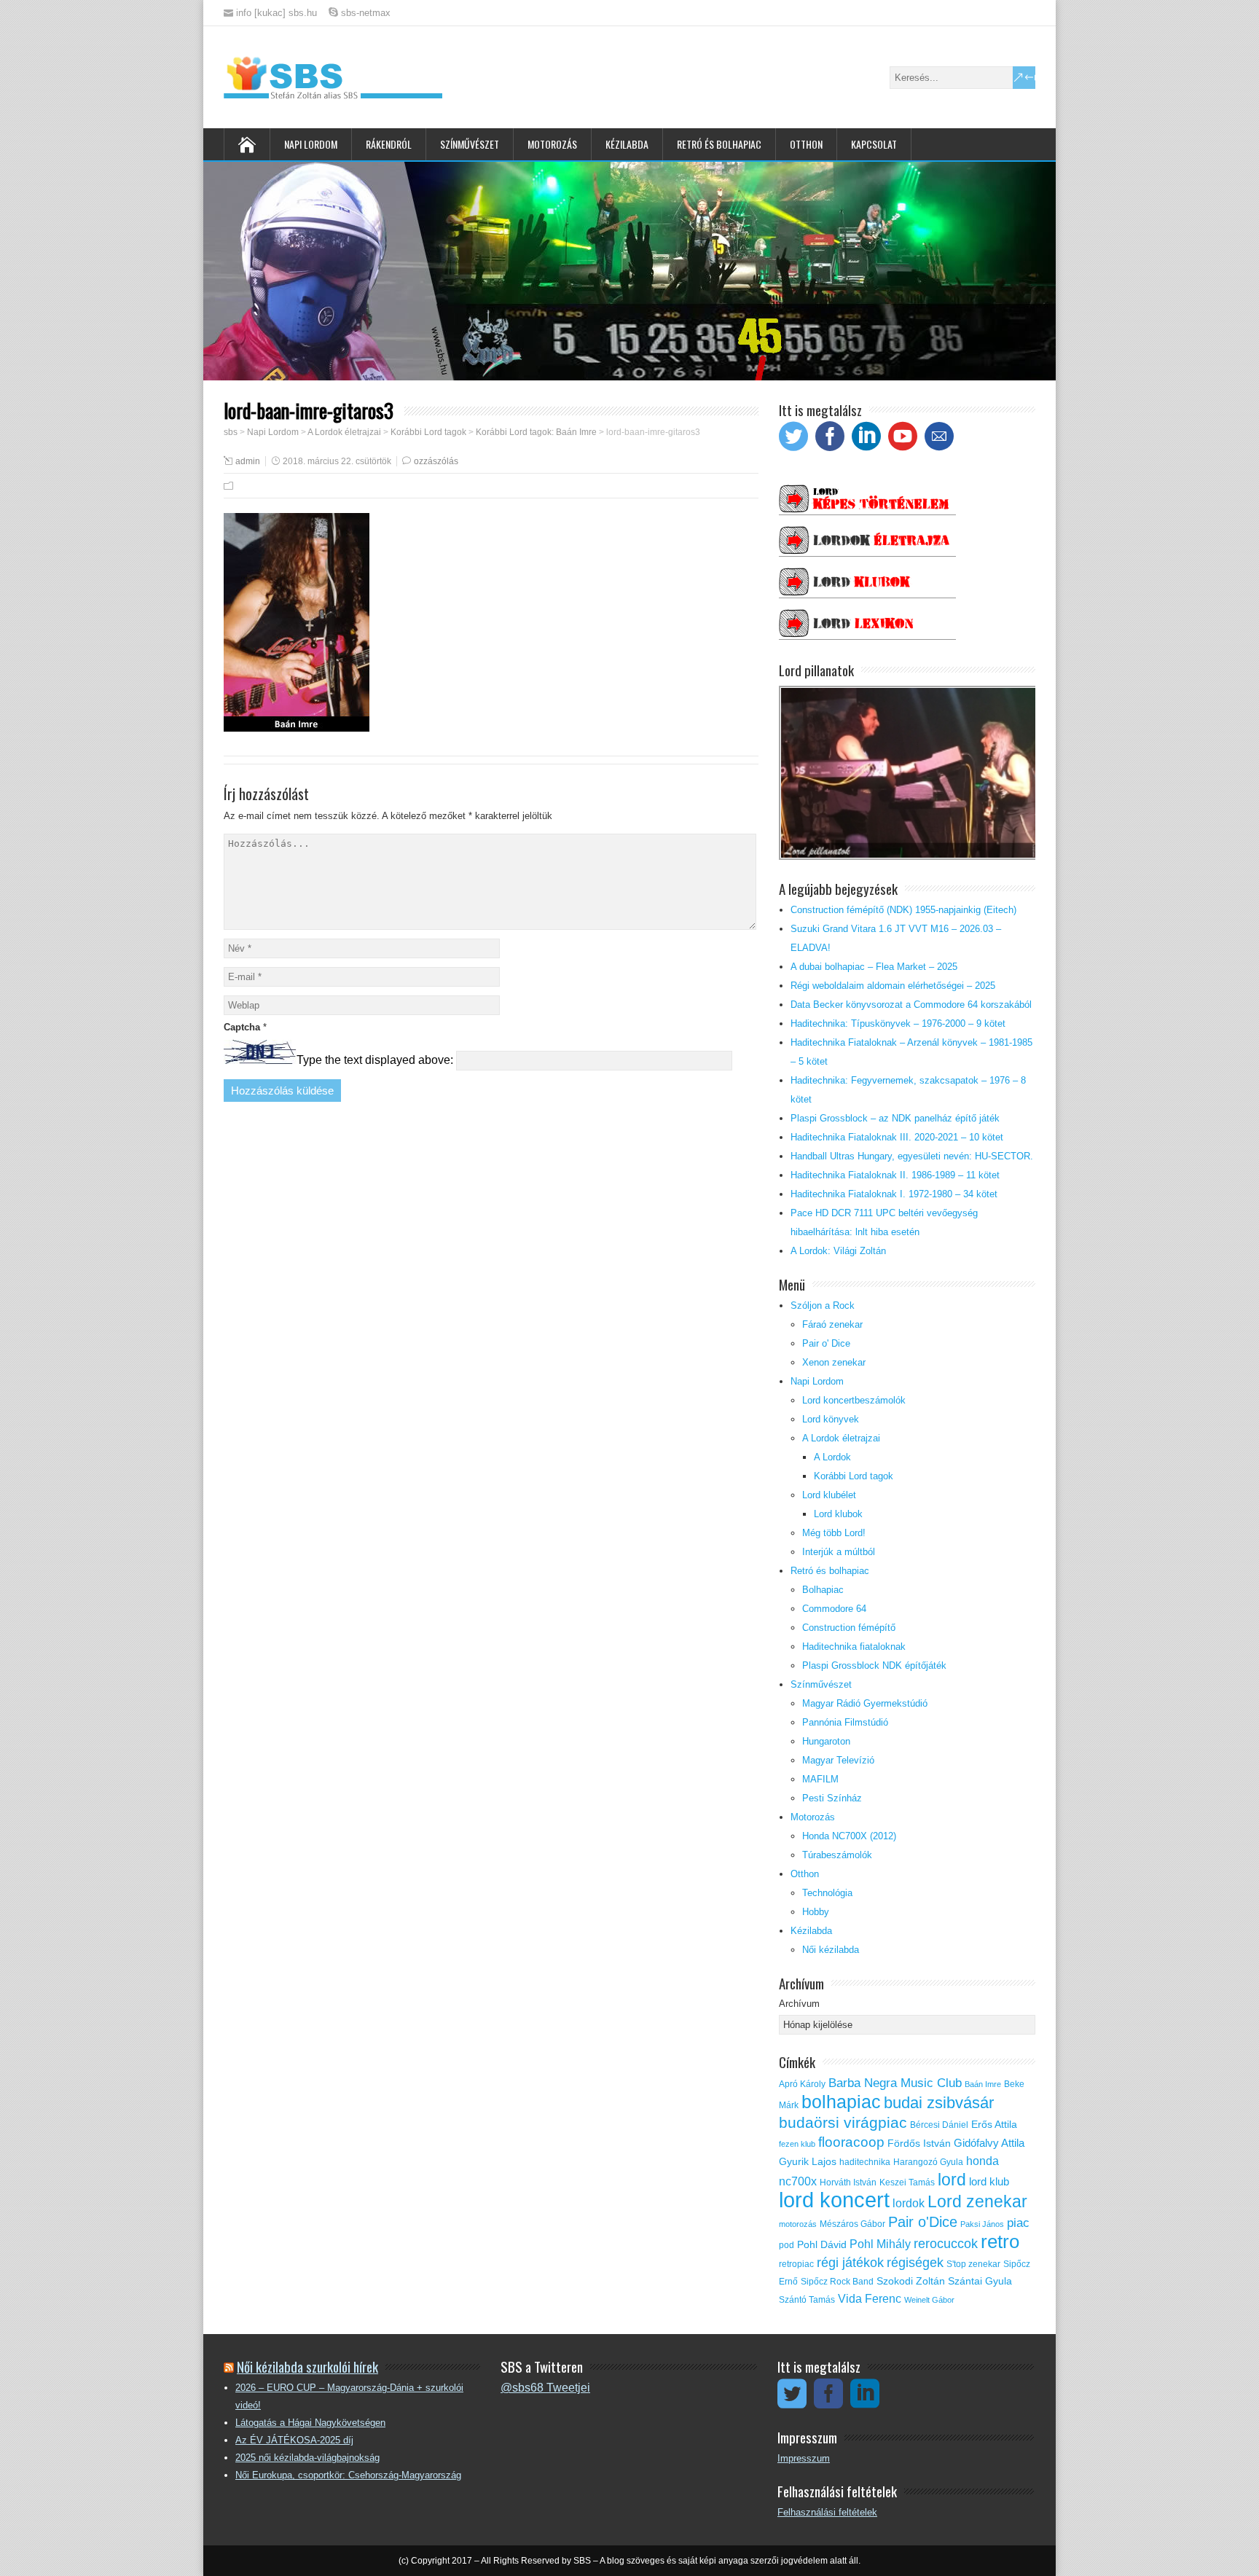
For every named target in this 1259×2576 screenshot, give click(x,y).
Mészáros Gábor (852, 2224)
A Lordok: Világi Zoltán (838, 1251)
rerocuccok (946, 2244)
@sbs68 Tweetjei (545, 2388)
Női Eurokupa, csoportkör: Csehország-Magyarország (348, 2475)
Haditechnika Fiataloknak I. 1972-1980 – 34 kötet (894, 1194)
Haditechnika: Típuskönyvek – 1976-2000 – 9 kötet (898, 1023)
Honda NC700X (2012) (849, 1836)
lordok (909, 2203)
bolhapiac (841, 2102)
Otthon (806, 144)
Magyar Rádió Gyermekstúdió (865, 1703)
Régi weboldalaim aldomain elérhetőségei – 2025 (893, 986)
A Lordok (832, 1457)
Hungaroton (826, 1741)
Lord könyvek (831, 1419)
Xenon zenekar (834, 1362)
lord (952, 2180)
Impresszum (804, 2458)
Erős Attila (994, 2125)
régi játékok (850, 2263)
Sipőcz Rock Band (837, 2282)
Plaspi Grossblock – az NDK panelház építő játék (895, 1118)
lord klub (989, 2182)
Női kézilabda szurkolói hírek (307, 2366)
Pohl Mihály (880, 2244)
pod (787, 2245)
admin (248, 461)
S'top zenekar (973, 2264)
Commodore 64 (834, 1609)
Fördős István (919, 2144)
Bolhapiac (823, 1590)
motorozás (798, 2224)
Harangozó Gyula (928, 2162)
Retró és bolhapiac (719, 144)
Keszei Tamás (907, 2182)
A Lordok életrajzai (841, 1438)
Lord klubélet (829, 1495)
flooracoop (851, 2142)
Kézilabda (627, 144)
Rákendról (389, 144)
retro (1000, 2242)
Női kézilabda (831, 1950)
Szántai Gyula (980, 2281)
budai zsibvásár (939, 2103)
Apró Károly (802, 2084)
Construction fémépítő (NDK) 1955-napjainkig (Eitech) (903, 910)
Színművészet (470, 144)
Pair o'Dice (923, 2222)
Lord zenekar (977, 2201)
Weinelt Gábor (929, 2300)
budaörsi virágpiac (843, 2122)
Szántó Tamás (807, 2300)
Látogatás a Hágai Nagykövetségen (310, 2423)
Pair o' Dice (826, 1343)
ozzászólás (436, 461)
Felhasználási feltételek (827, 2512)
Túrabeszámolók (837, 1855)
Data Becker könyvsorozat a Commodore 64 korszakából (911, 1005)
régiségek (915, 2263)
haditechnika (865, 2162)
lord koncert (834, 2200)
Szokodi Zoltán (911, 2281)
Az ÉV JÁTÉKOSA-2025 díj (294, 2440)
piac (1018, 2223)
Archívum (799, 2004)
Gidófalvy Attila (989, 2143)
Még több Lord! (834, 1533)
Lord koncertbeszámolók (854, 1400)
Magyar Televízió (838, 1760)
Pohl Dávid (822, 2245)
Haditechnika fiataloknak (854, 1647)
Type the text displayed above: (375, 1060)
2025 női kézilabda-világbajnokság (307, 2458)
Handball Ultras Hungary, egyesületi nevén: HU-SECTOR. (912, 1156)
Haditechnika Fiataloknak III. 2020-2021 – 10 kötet (897, 1137)
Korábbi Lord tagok (854, 1476)
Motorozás (552, 144)
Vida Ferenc (870, 2299)
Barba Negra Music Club (895, 2083)
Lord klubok (838, 1514)
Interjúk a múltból (839, 1552)
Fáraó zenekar (832, 1324)
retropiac (796, 2264)
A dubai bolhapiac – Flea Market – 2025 (874, 967)
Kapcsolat (874, 144)
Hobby (816, 1912)
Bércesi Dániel (939, 2125)
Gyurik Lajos (808, 2162)
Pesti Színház (832, 1798)
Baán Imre (983, 2084)
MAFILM (820, 1779)
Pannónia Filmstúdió (845, 1722)
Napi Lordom (311, 144)
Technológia (827, 1893)
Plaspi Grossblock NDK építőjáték (874, 1665)
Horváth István (848, 2182)
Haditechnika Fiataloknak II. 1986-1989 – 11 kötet (895, 1175)
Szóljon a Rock (823, 1305)
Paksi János (982, 2224)
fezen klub (797, 2144)
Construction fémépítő (849, 1628)
